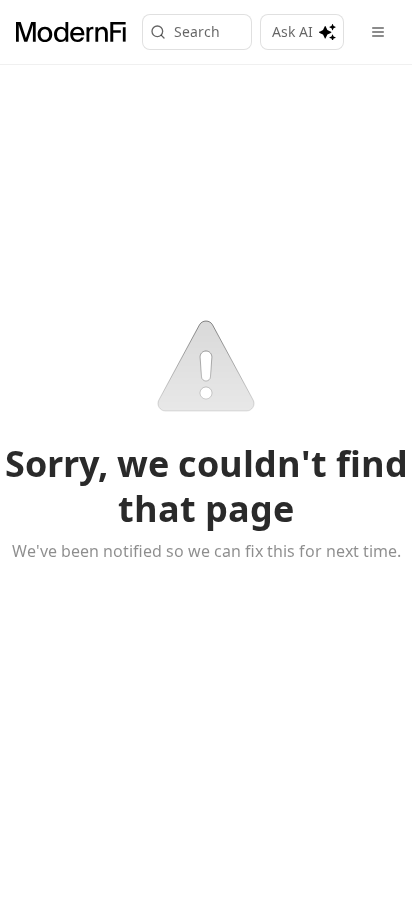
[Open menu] (378, 32)
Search (197, 31)
